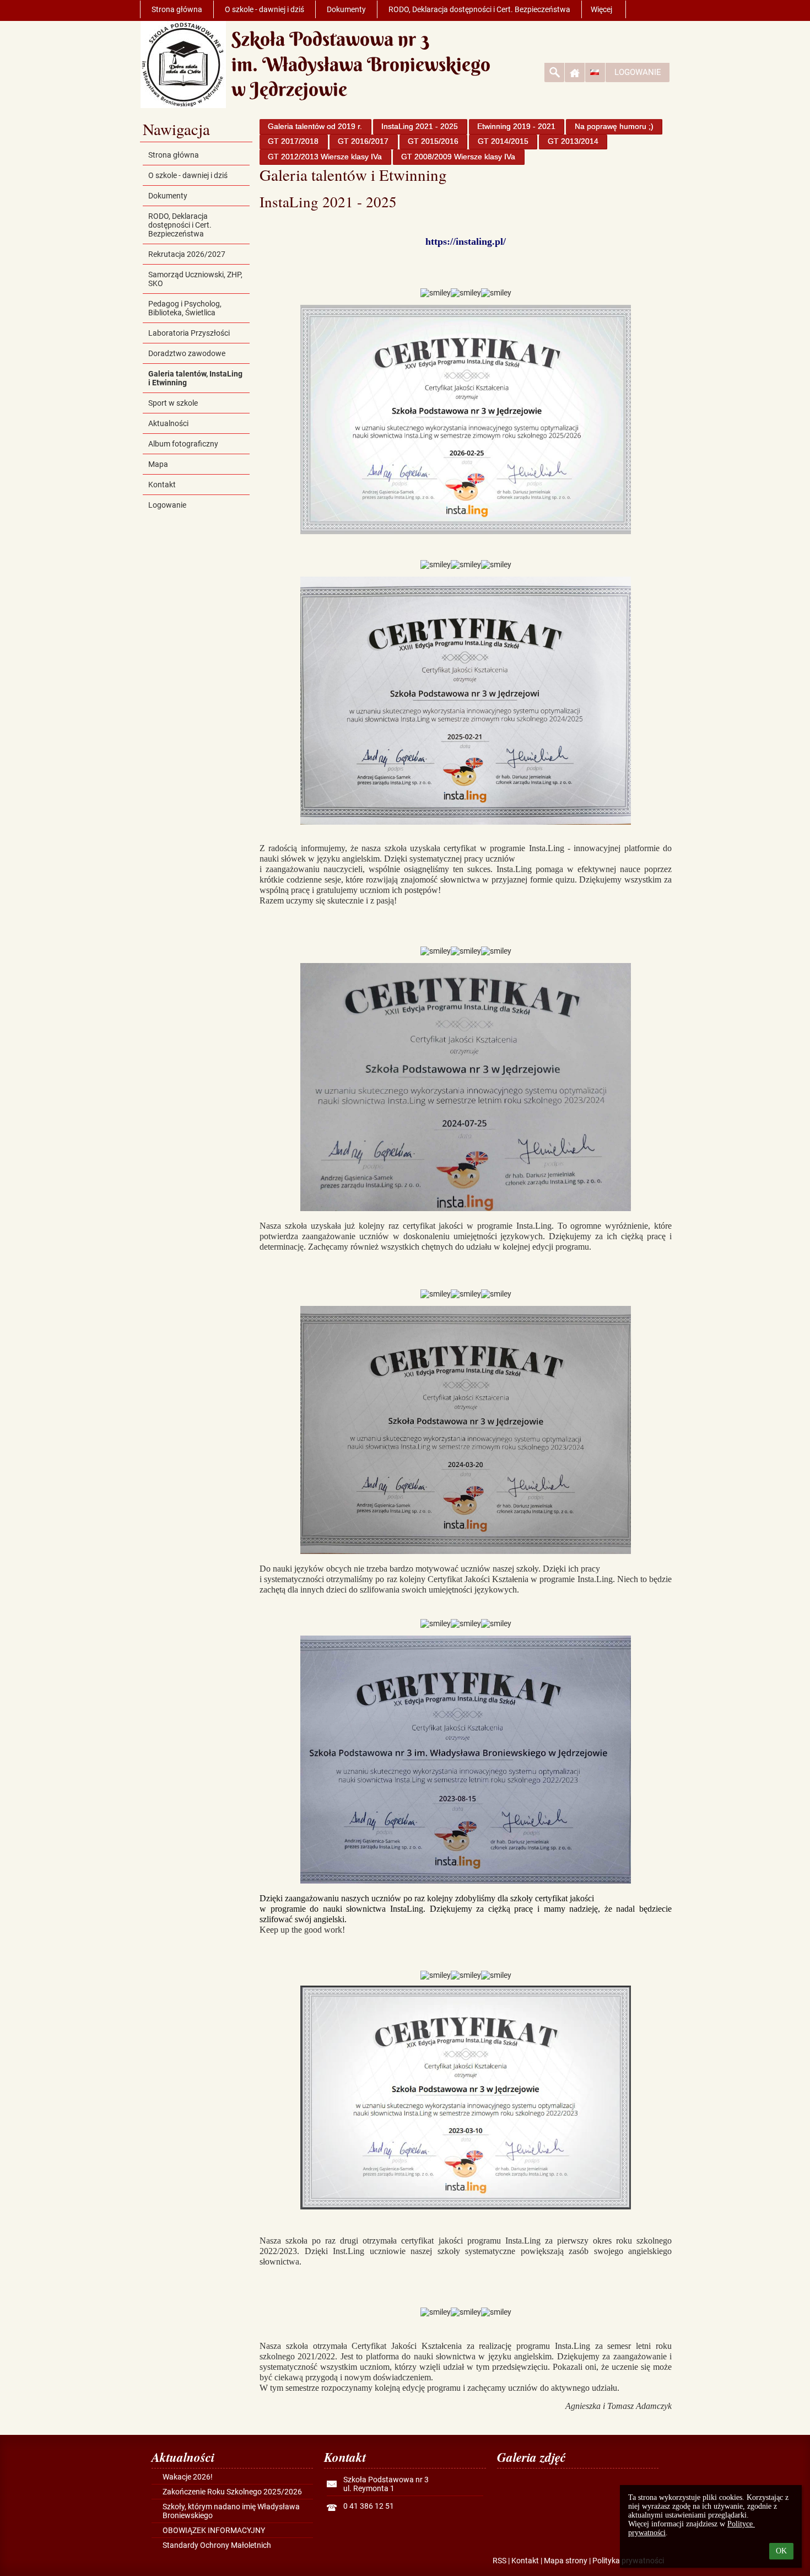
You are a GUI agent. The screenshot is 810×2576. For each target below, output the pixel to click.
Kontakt (525, 2561)
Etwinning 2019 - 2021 (516, 126)
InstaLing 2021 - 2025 (420, 126)
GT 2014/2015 (503, 141)
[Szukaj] (554, 72)
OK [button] (781, 2551)
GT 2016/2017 (363, 141)
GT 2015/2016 (433, 141)
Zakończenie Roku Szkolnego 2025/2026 (232, 2492)
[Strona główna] (575, 72)
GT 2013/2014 (573, 141)
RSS (499, 2561)
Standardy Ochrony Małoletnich (217, 2545)
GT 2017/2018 (293, 141)
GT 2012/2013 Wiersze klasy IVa (325, 157)
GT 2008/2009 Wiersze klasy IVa (458, 157)
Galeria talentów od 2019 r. (315, 126)
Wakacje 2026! (188, 2477)
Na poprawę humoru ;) (614, 126)
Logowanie (638, 72)
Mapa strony (566, 2561)
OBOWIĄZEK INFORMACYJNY (214, 2530)
